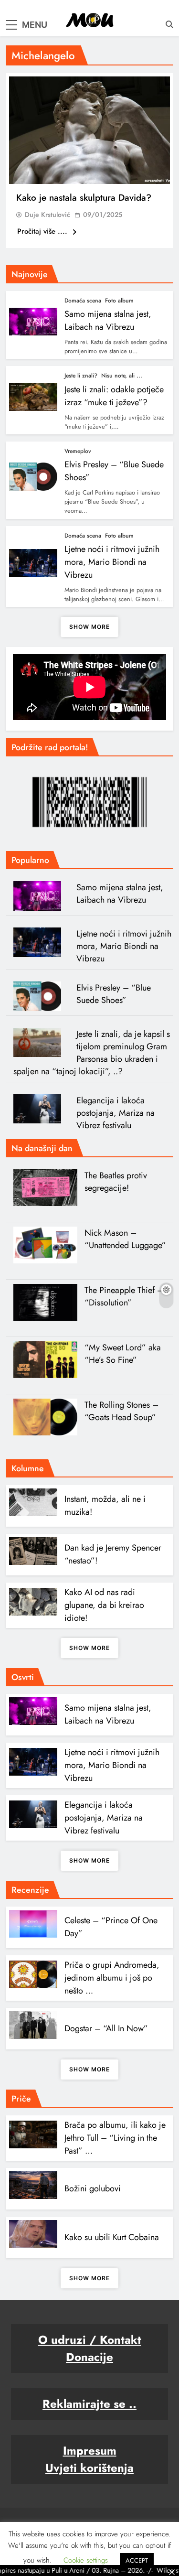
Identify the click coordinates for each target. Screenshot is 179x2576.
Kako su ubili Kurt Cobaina (112, 2237)
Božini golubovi (93, 2188)
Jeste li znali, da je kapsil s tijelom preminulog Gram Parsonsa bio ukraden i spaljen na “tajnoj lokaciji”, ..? (92, 1053)
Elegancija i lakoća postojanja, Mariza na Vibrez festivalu (116, 1113)
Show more (89, 627)
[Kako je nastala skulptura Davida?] (89, 130)
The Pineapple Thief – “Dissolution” (124, 1296)
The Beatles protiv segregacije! (116, 1182)
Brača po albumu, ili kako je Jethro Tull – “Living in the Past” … (115, 2138)
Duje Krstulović (47, 215)
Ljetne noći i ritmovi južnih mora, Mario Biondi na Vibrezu (112, 562)
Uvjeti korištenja (89, 2468)
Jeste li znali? (81, 376)
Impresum (90, 2451)
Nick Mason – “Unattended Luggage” (125, 1239)
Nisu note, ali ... (122, 376)
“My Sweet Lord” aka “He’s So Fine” (123, 1354)
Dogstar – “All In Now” (106, 2028)
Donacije (89, 2357)
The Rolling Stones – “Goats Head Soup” (121, 1411)
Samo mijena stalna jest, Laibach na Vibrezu (108, 320)
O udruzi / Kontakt (90, 2340)
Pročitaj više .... (43, 231)
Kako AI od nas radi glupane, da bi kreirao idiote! (104, 1605)
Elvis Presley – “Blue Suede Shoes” (114, 994)
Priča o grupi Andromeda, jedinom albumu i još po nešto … (112, 1978)
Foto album (119, 301)
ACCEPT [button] (137, 2560)
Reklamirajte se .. (89, 2404)
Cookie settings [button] (86, 2560)
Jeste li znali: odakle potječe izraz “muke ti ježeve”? (114, 396)
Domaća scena (83, 301)
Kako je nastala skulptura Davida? (84, 198)
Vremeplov (78, 451)
